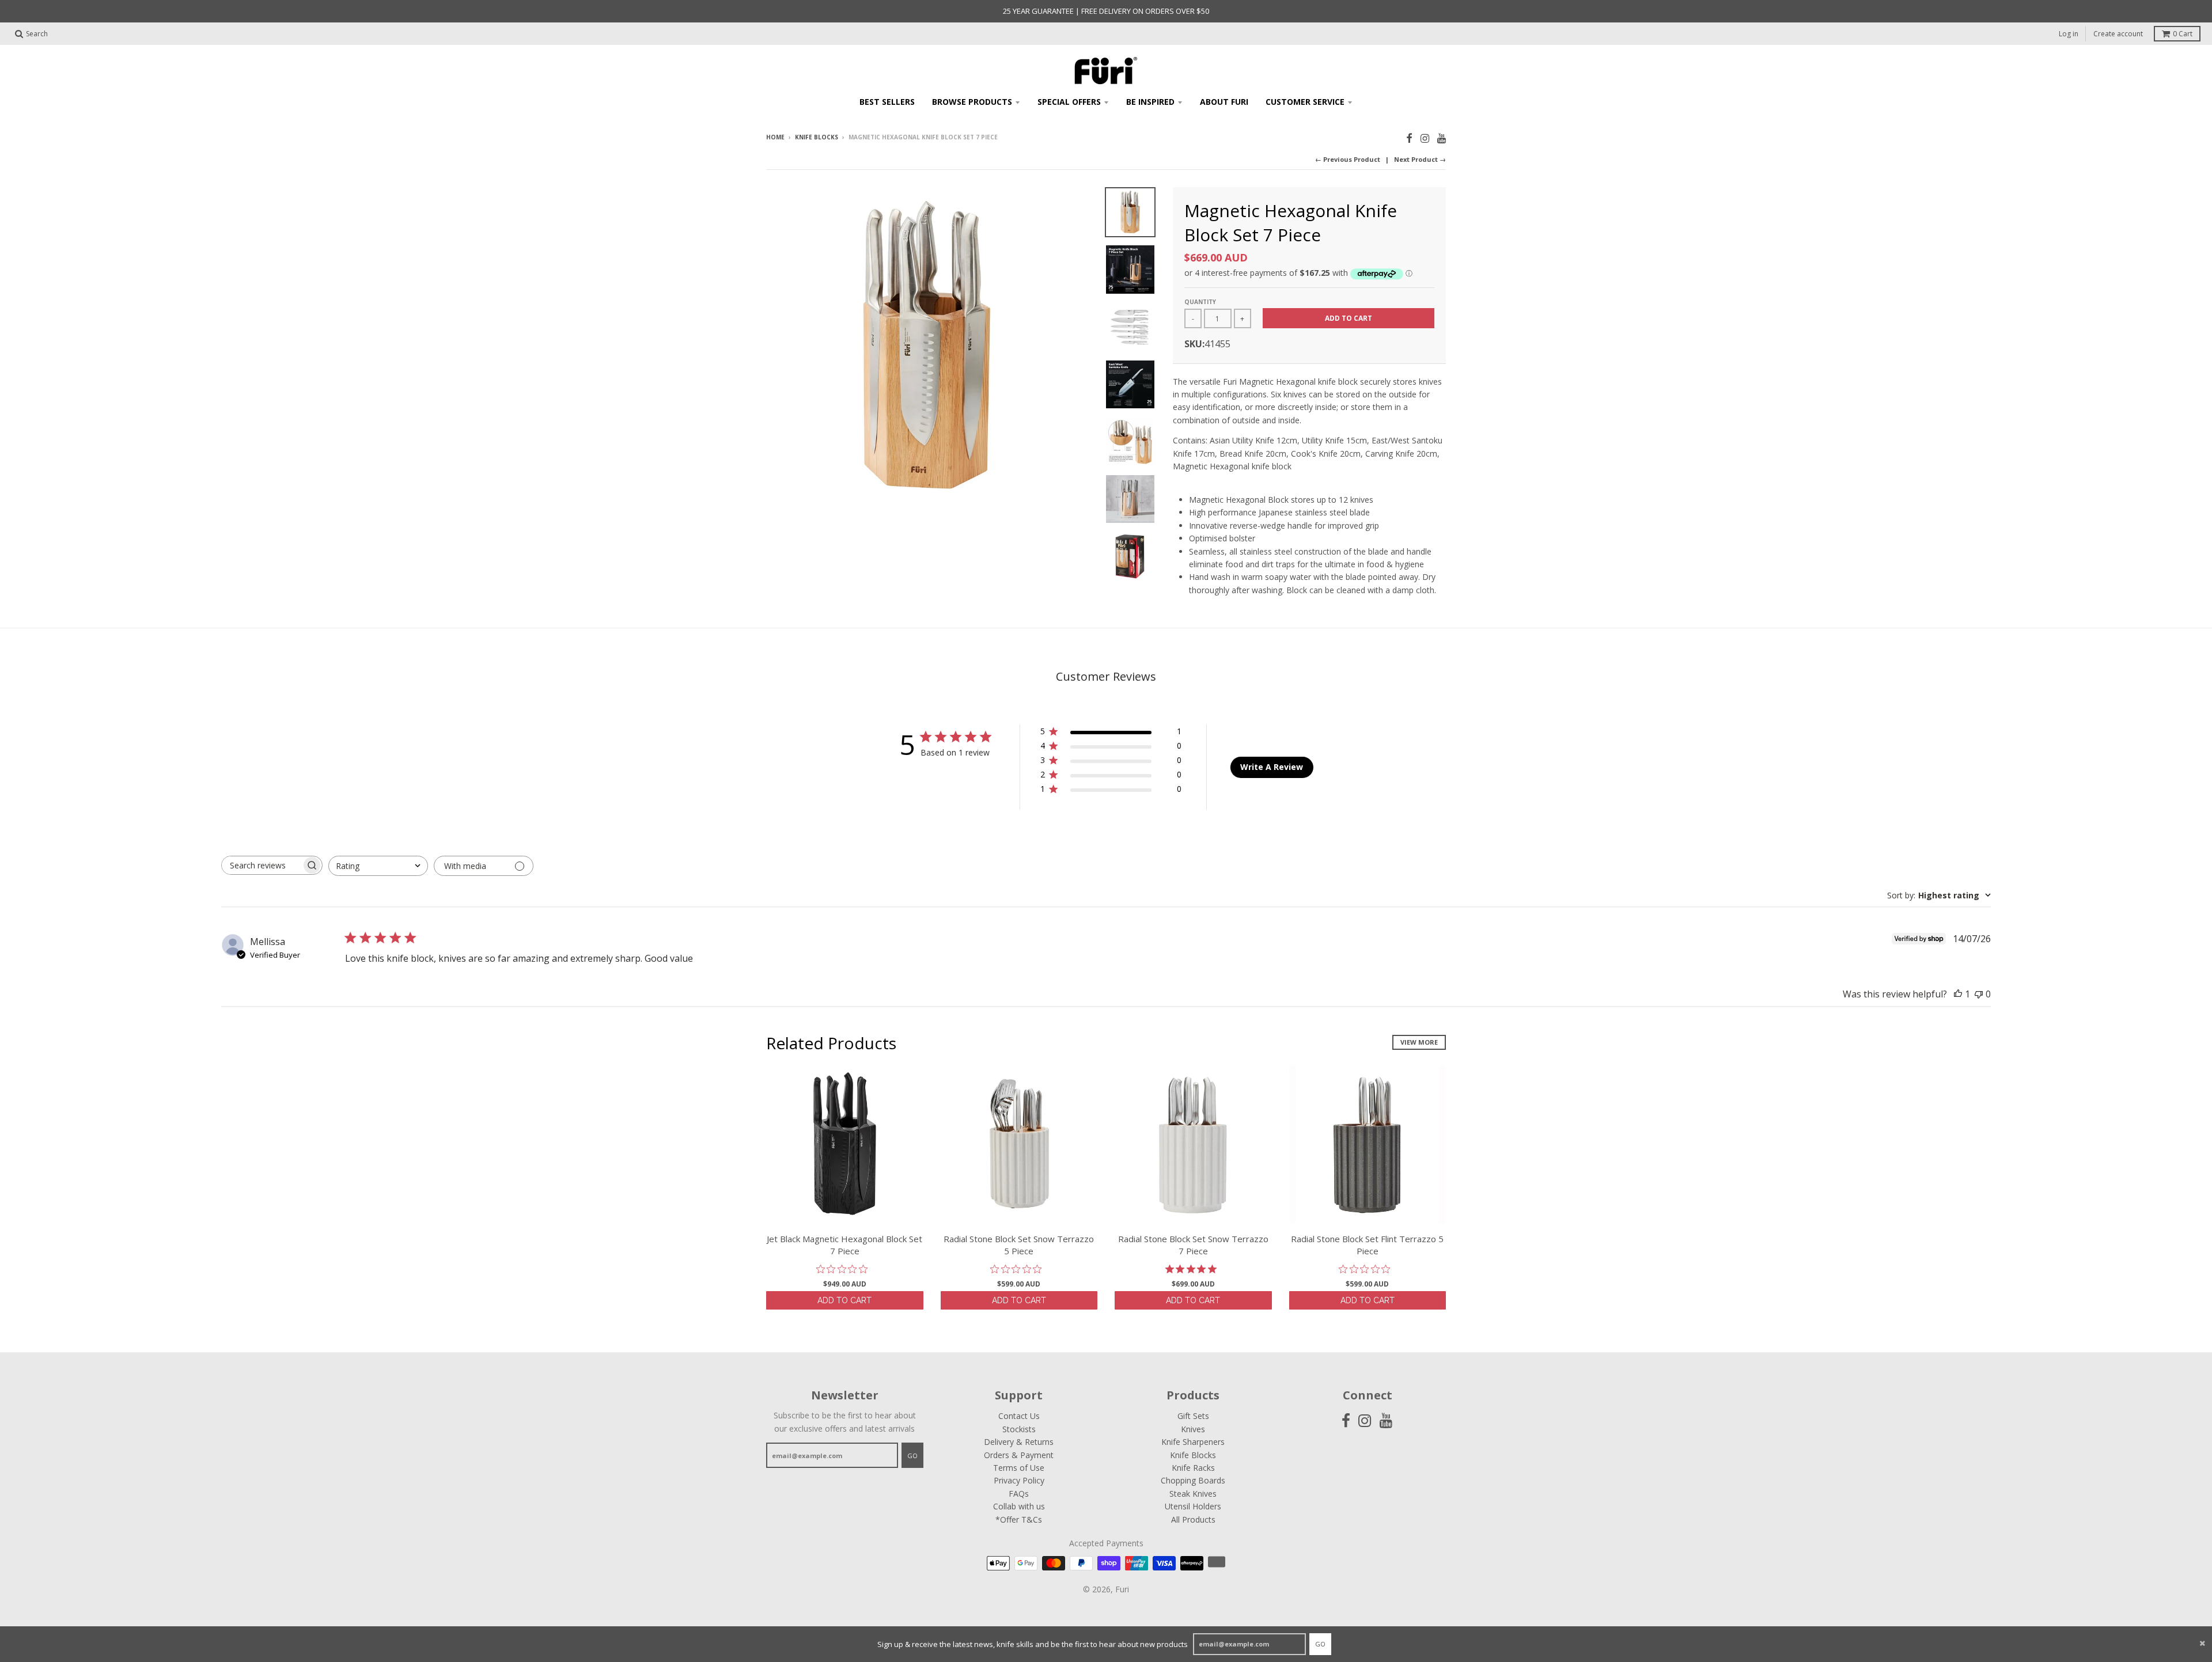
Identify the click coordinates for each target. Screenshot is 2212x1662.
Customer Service (1305, 102)
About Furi (1224, 102)
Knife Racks (1193, 1468)
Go (1320, 1644)
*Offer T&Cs (1019, 1519)
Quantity (1200, 302)
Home (775, 137)
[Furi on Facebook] (1409, 138)
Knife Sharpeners (1193, 1442)
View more (1419, 1042)
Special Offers (1069, 102)
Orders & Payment (1019, 1455)
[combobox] (378, 866)
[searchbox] (262, 865)
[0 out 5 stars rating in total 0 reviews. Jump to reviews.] (845, 1269)
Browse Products (972, 102)
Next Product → (1420, 159)
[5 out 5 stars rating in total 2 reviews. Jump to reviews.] (1193, 1269)
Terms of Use (1019, 1468)
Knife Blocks (817, 137)
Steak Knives (1193, 1494)
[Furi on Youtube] (1442, 138)
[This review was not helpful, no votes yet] (1979, 994)
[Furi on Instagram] (1425, 138)
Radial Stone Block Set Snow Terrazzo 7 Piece (1193, 1245)
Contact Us (1019, 1416)
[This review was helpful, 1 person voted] (1958, 994)
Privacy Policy (1019, 1480)
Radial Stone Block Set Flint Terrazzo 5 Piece (1367, 1245)
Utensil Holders (1193, 1506)
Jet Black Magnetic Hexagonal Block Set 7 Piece (844, 1245)
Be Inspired (1150, 102)
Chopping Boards (1193, 1480)
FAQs (1019, 1494)
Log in (2069, 34)
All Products (1193, 1519)
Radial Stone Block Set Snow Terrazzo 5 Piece (1019, 1245)
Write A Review (1272, 767)
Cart (2183, 34)
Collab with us (1019, 1506)
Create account (2118, 34)
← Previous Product (1348, 159)
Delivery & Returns (1019, 1442)
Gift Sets (1193, 1416)
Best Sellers (887, 102)
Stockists (1019, 1429)
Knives (1193, 1429)
